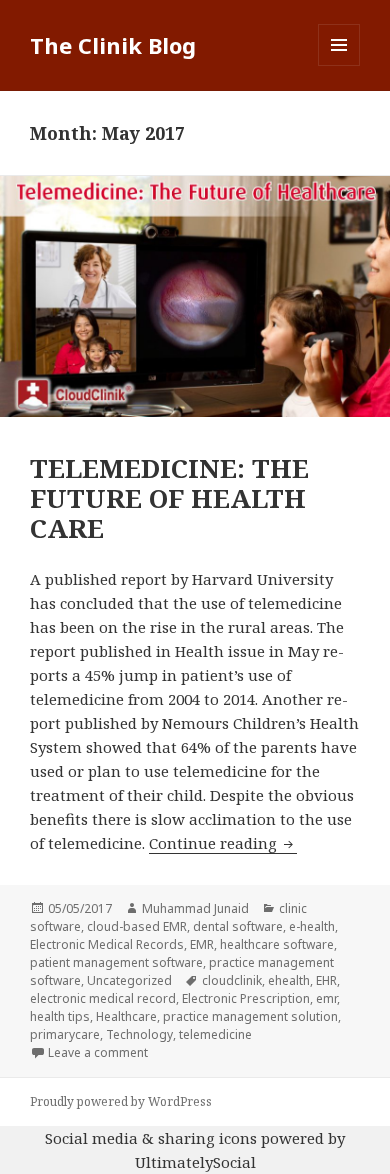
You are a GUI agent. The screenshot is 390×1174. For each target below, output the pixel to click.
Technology (139, 1034)
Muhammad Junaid (195, 908)
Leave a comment (98, 1052)
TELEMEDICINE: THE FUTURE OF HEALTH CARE (169, 498)
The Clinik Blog (113, 45)
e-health (312, 926)
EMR (202, 944)
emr (326, 998)
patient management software (116, 962)
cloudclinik (232, 980)
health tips (60, 1016)
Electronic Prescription (246, 998)
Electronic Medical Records (107, 944)
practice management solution (250, 1016)
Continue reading (223, 843)
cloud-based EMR (137, 926)
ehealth (289, 980)
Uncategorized (129, 980)
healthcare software (277, 944)
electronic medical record (103, 998)
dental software (238, 926)
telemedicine (215, 1034)
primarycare (65, 1034)
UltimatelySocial (195, 1162)
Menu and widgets (339, 65)
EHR (326, 980)
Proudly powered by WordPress (121, 1101)
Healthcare (126, 1016)
